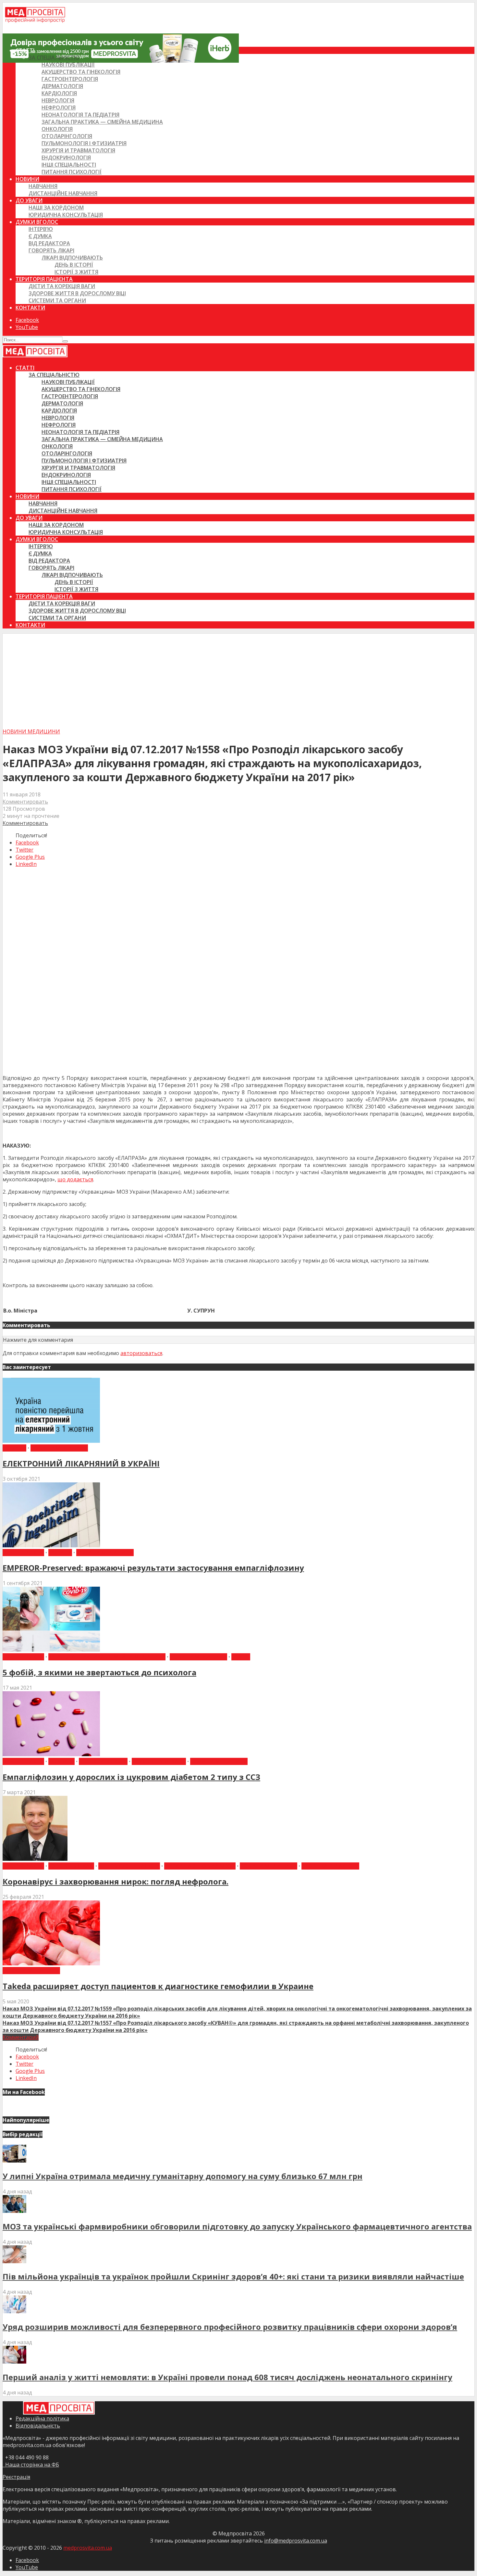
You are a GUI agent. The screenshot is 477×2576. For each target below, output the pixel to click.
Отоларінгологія (67, 136)
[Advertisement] (238, 679)
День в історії (74, 265)
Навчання (43, 186)
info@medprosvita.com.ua (296, 2541)
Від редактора (49, 243)
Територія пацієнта (44, 279)
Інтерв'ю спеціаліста (129, 1866)
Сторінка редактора (330, 1866)
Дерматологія (62, 86)
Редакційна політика (42, 2418)
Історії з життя (76, 272)
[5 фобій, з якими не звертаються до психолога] (51, 1650)
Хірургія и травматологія (78, 150)
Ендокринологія (66, 158)
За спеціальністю (54, 57)
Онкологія (57, 129)
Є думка (40, 236)
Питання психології (72, 172)
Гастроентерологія (70, 79)
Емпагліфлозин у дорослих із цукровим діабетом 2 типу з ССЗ (131, 1777)
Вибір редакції (23, 1553)
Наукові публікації (68, 65)
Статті (25, 50)
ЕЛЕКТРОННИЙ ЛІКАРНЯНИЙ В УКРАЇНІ (81, 1463)
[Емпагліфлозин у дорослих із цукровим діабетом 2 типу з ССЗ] (51, 1754)
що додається (75, 1179)
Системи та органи (57, 300)
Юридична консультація (66, 215)
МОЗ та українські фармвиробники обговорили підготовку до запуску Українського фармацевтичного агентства (237, 2226)
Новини (27, 179)
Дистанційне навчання (63, 193)
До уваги (29, 200)
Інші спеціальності (69, 165)
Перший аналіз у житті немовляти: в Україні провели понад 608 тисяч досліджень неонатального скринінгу (227, 2377)
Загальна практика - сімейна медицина (107, 1657)
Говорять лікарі (51, 250)
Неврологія (58, 100)
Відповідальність (38, 2426)
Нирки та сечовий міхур (200, 1866)
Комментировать (25, 802)
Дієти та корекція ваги (62, 286)
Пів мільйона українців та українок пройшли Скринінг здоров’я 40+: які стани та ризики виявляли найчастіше (233, 2276)
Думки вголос (37, 222)
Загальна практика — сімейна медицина (102, 122)
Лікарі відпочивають (72, 258)
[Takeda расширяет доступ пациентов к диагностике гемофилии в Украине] (51, 1963)
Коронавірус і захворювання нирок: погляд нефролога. (116, 1881)
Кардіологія (59, 93)
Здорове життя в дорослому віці (77, 293)
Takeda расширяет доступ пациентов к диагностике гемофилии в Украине (158, 1986)
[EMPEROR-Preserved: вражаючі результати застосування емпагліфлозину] (51, 1545)
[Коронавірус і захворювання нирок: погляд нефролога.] (35, 1859)
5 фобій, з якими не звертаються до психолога (99, 1672)
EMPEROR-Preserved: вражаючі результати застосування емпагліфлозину (153, 1568)
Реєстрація (16, 2477)
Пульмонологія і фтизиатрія (84, 143)
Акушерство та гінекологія (81, 72)
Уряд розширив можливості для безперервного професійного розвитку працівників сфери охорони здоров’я (230, 2327)
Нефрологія (59, 108)
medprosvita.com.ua (88, 2548)
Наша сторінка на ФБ (31, 2465)
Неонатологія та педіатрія (80, 115)
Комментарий (21, 2037)
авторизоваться (141, 1353)
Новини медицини (31, 731)
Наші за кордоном (56, 208)
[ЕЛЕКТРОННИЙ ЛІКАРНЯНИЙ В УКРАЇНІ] (51, 1441)
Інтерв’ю (41, 229)
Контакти (30, 308)
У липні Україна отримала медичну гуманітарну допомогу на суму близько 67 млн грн (183, 2176)
